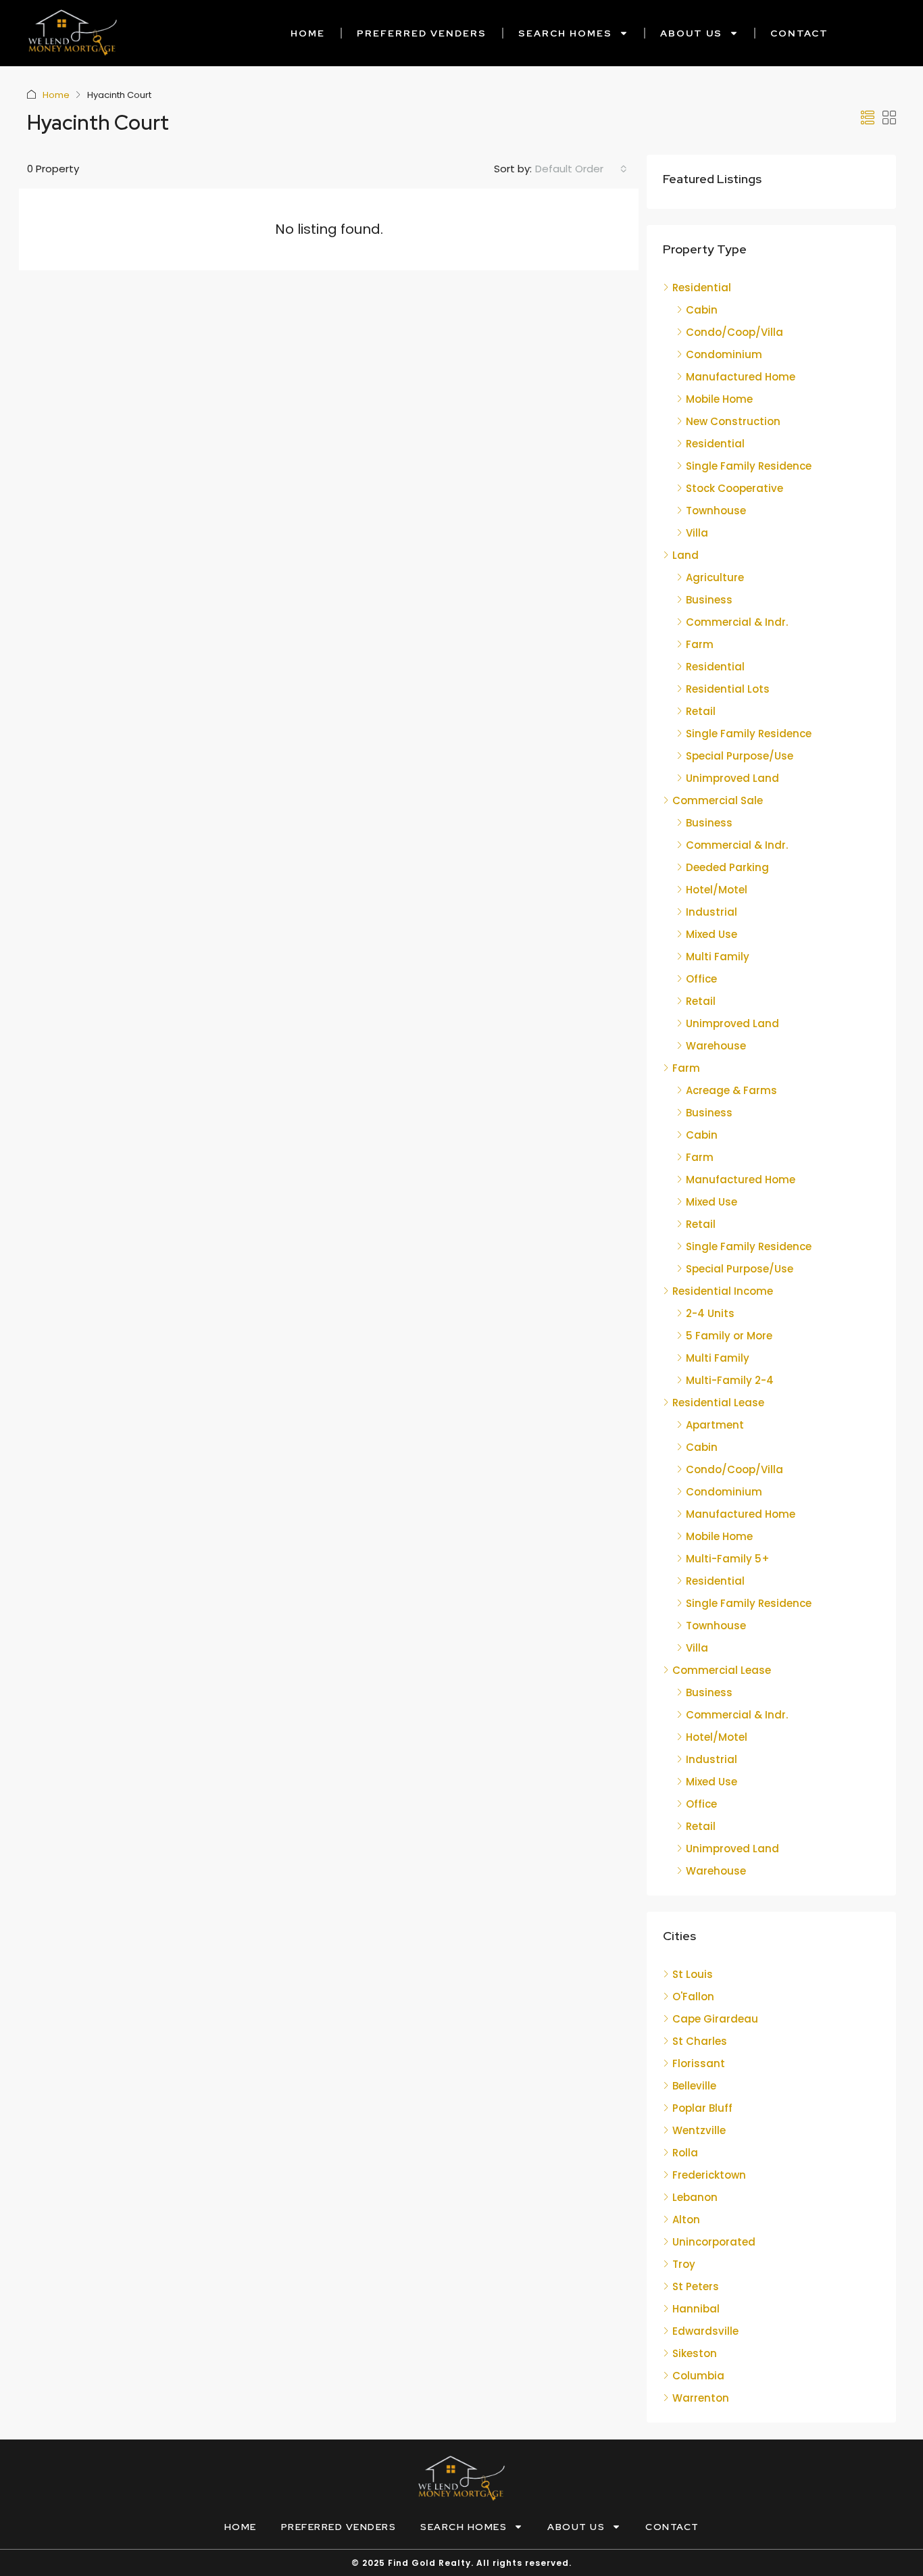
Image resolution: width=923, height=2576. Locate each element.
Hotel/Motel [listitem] (717, 890)
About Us (691, 33)
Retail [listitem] (701, 711)
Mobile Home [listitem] (719, 399)
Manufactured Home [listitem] (741, 377)
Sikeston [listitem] (695, 2353)
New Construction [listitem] (733, 421)
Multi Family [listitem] (718, 957)
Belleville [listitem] (694, 2086)
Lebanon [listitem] (695, 2197)
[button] (868, 118)
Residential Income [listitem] (723, 1291)
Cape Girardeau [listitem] (715, 2019)
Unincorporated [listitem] (714, 2242)
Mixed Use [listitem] (712, 934)
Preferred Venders (422, 33)
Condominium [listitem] (724, 354)
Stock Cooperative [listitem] (734, 488)
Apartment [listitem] (715, 1425)
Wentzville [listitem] (699, 2130)
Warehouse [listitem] (716, 1046)
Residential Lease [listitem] (718, 1403)
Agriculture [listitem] (715, 577)
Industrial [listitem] (712, 912)
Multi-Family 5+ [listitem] (728, 1559)
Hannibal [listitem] (696, 2309)
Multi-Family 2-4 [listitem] (730, 1380)
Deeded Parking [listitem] (727, 867)
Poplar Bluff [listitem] (702, 2108)
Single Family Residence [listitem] (749, 466)
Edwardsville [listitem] (705, 2331)
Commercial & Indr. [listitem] (737, 622)
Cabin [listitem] (702, 310)
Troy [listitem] (684, 2264)
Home (308, 33)
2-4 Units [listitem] (710, 1313)
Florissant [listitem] (699, 2063)
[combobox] (581, 169)
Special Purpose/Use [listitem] (740, 756)
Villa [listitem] (697, 533)
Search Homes (565, 33)
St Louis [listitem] (693, 1974)
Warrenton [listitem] (701, 2398)
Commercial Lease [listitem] (722, 1670)
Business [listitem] (709, 600)
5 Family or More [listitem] (729, 1336)
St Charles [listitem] (700, 2041)
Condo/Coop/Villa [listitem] (734, 332)
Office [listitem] (701, 979)
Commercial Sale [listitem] (718, 800)
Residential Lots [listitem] (728, 689)
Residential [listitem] (702, 288)
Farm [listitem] (700, 644)
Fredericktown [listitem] (709, 2175)
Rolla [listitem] (685, 2153)
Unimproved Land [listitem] (732, 778)
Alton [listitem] (686, 2220)
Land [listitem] (685, 555)
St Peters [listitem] (696, 2286)
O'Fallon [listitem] (693, 1997)
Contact (799, 33)
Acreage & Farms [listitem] (731, 1090)
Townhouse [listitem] (716, 511)
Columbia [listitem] (698, 2376)
